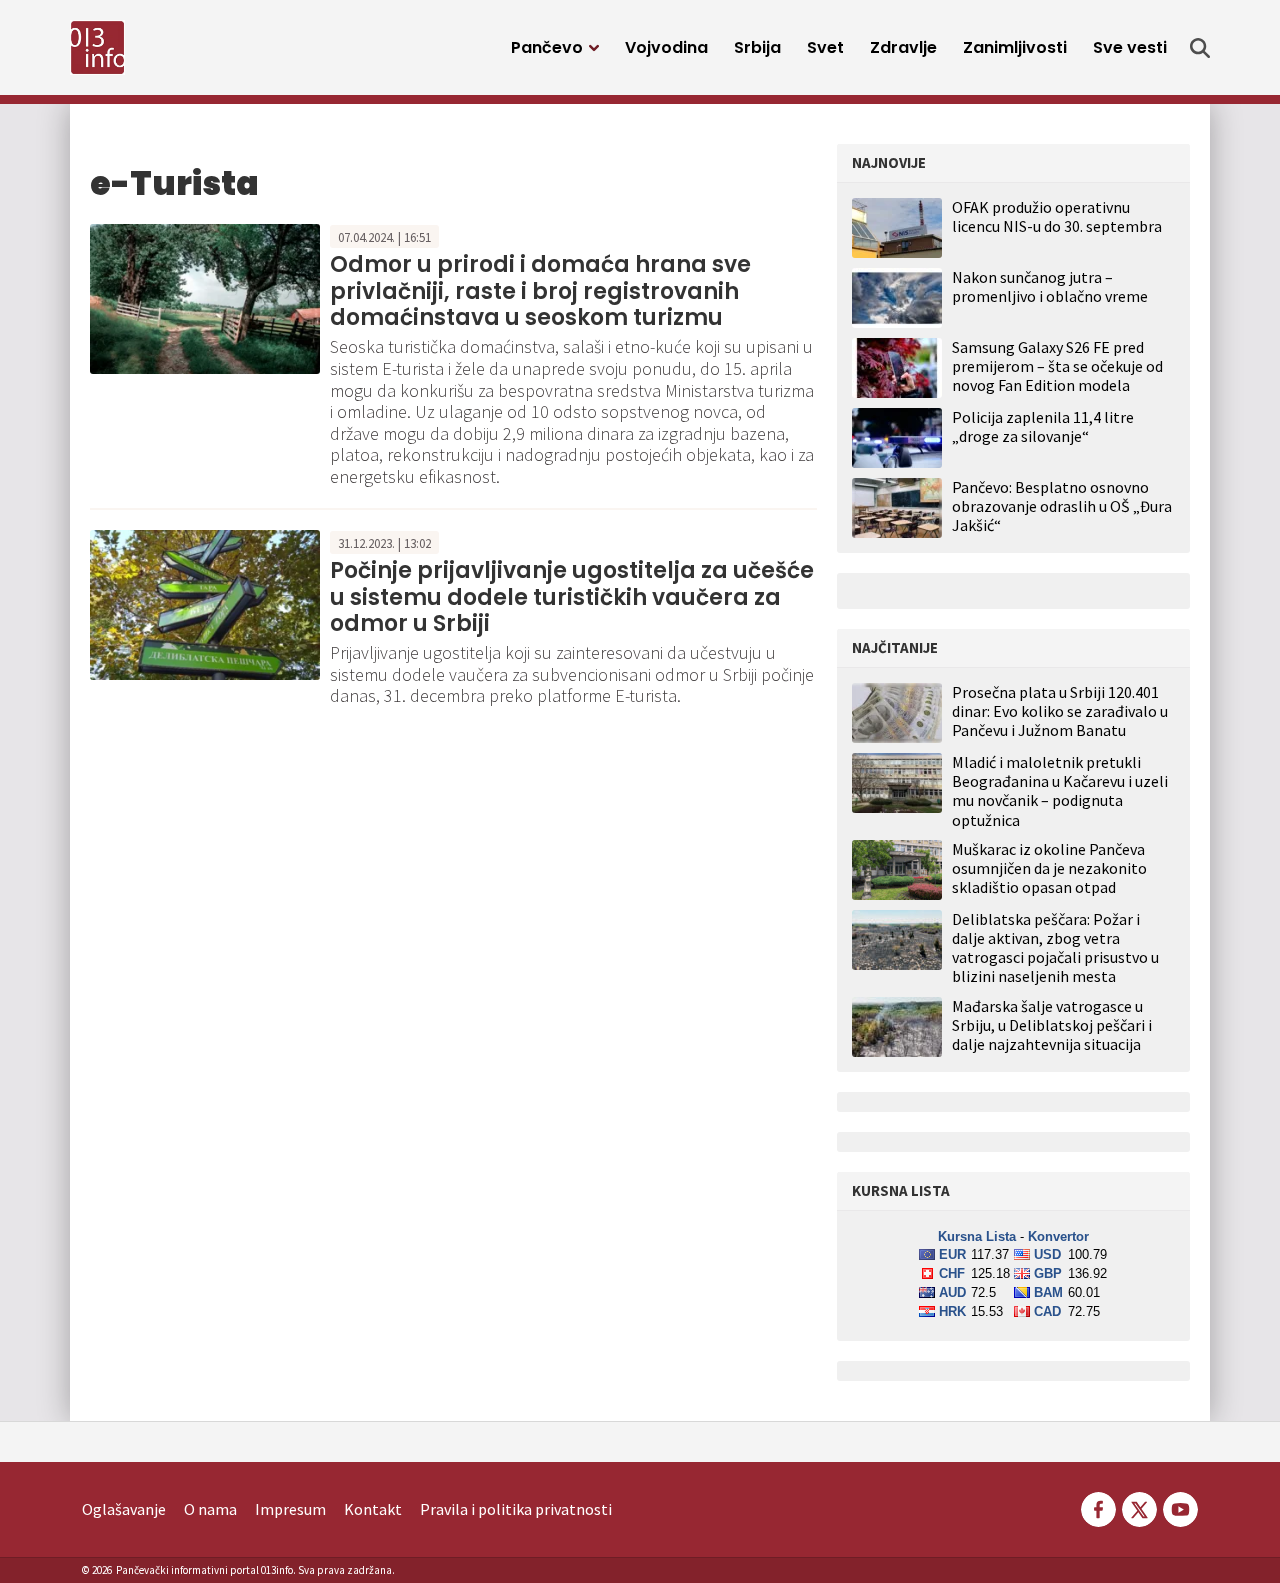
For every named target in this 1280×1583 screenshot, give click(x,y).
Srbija (757, 47)
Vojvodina (666, 47)
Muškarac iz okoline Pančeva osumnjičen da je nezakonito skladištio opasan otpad (1049, 868)
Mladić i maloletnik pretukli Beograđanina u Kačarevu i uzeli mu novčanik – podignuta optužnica (1060, 791)
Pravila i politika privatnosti (516, 1509)
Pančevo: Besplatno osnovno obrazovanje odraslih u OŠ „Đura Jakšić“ (1062, 506)
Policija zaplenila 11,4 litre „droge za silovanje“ (1043, 426)
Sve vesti (1130, 47)
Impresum (290, 1509)
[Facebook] (1098, 1507)
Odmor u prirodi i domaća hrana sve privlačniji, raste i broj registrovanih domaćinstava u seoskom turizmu (540, 291)
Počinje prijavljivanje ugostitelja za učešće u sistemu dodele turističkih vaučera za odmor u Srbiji (572, 597)
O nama (210, 1509)
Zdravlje (903, 47)
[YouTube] (1179, 1507)
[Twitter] (1139, 1507)
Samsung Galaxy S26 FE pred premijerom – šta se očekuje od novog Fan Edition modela (1057, 366)
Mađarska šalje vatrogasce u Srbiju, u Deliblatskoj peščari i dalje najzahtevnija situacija (1052, 1025)
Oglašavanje (124, 1509)
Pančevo (547, 47)
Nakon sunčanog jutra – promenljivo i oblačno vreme (1050, 286)
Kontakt (373, 1509)
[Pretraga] (1200, 48)
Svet (825, 47)
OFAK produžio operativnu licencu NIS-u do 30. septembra (1057, 216)
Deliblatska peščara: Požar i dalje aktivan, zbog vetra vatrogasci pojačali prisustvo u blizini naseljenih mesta (1055, 948)
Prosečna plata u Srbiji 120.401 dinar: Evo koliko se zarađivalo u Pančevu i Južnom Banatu (1060, 711)
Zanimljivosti (1015, 47)
